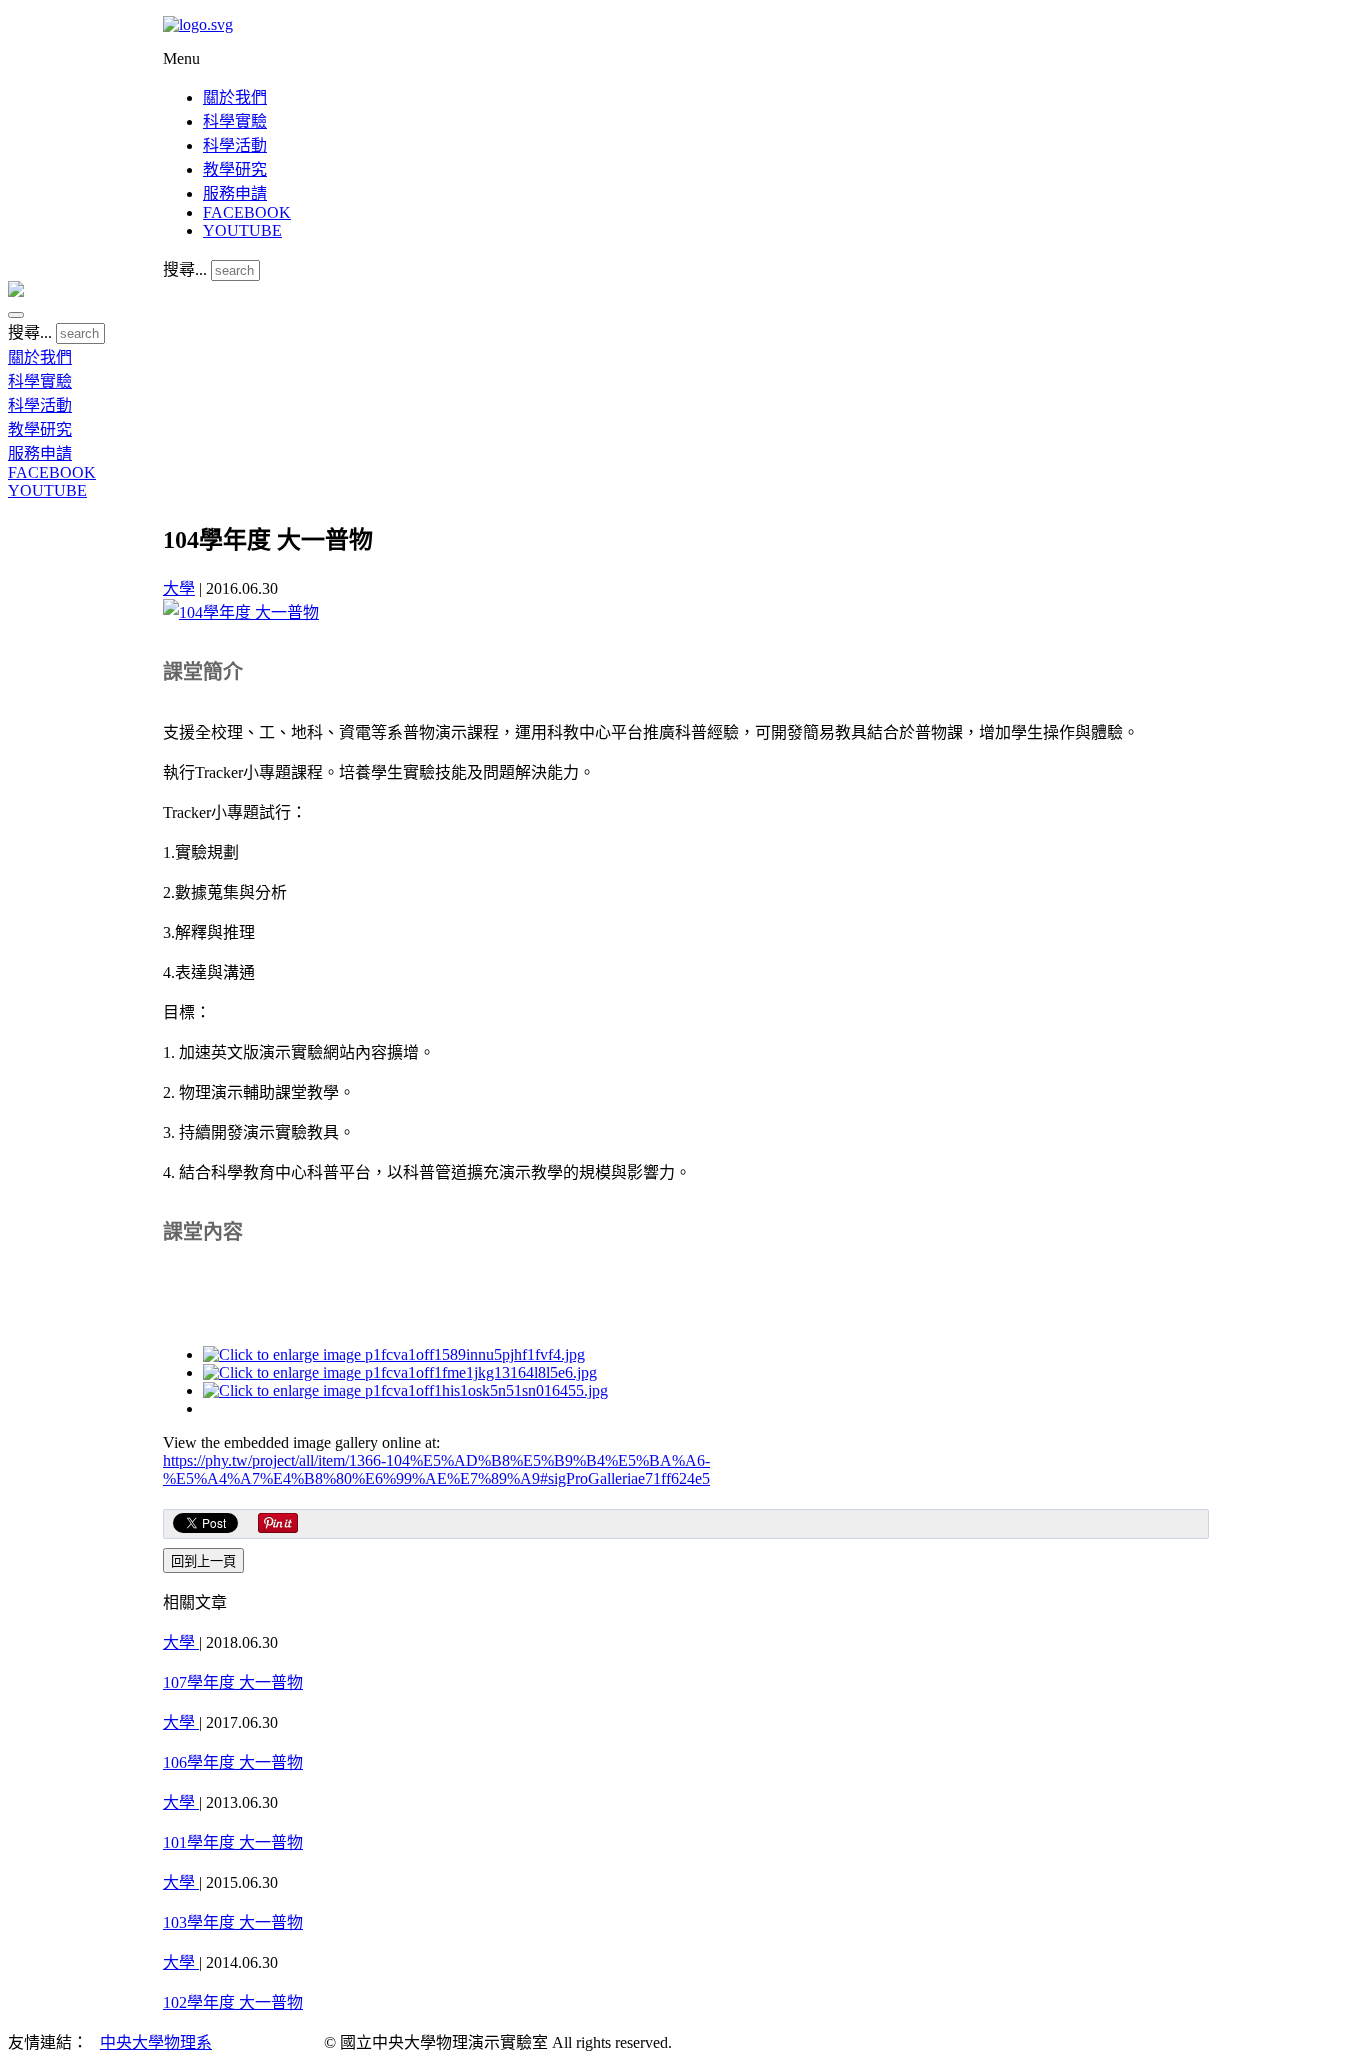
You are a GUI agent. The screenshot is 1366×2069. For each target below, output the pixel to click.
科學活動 (235, 145)
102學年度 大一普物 (233, 2002)
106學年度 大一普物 (233, 1762)
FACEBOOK (247, 212)
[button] (16, 315)
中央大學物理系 (156, 2042)
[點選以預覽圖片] (241, 612)
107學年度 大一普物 (233, 1682)
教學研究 (235, 169)
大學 (179, 588)
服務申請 (235, 193)
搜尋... (185, 269)
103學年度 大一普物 (233, 1922)
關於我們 (235, 97)
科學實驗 (235, 121)
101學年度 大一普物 (233, 1842)
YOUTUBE (242, 230)
